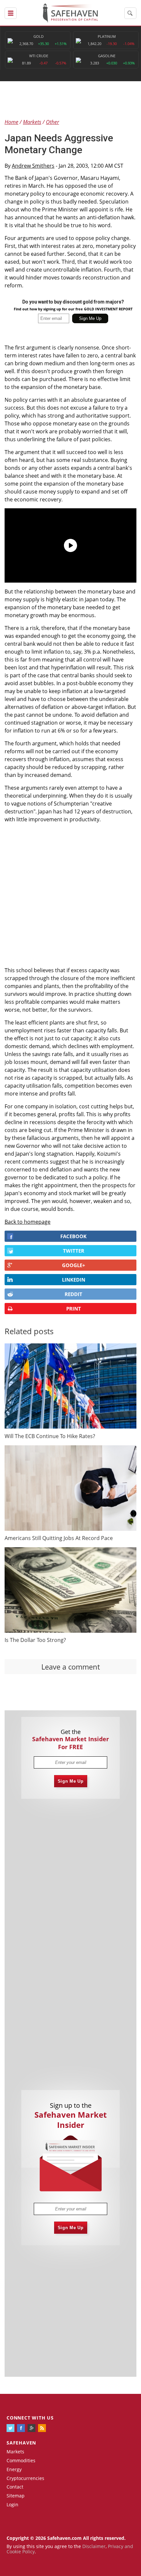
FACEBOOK (73, 1236)
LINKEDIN (74, 1280)
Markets (15, 2452)
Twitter (74, 1251)
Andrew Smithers (33, 166)
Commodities (21, 2460)
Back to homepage (28, 1222)
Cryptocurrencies (25, 2478)
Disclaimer (94, 2546)
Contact (15, 2487)
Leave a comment (71, 1667)
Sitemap (16, 2496)
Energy (14, 2469)
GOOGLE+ (74, 1265)
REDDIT (73, 1294)
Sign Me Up (71, 1781)
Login (12, 2504)
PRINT (74, 1309)
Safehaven (21, 2443)
